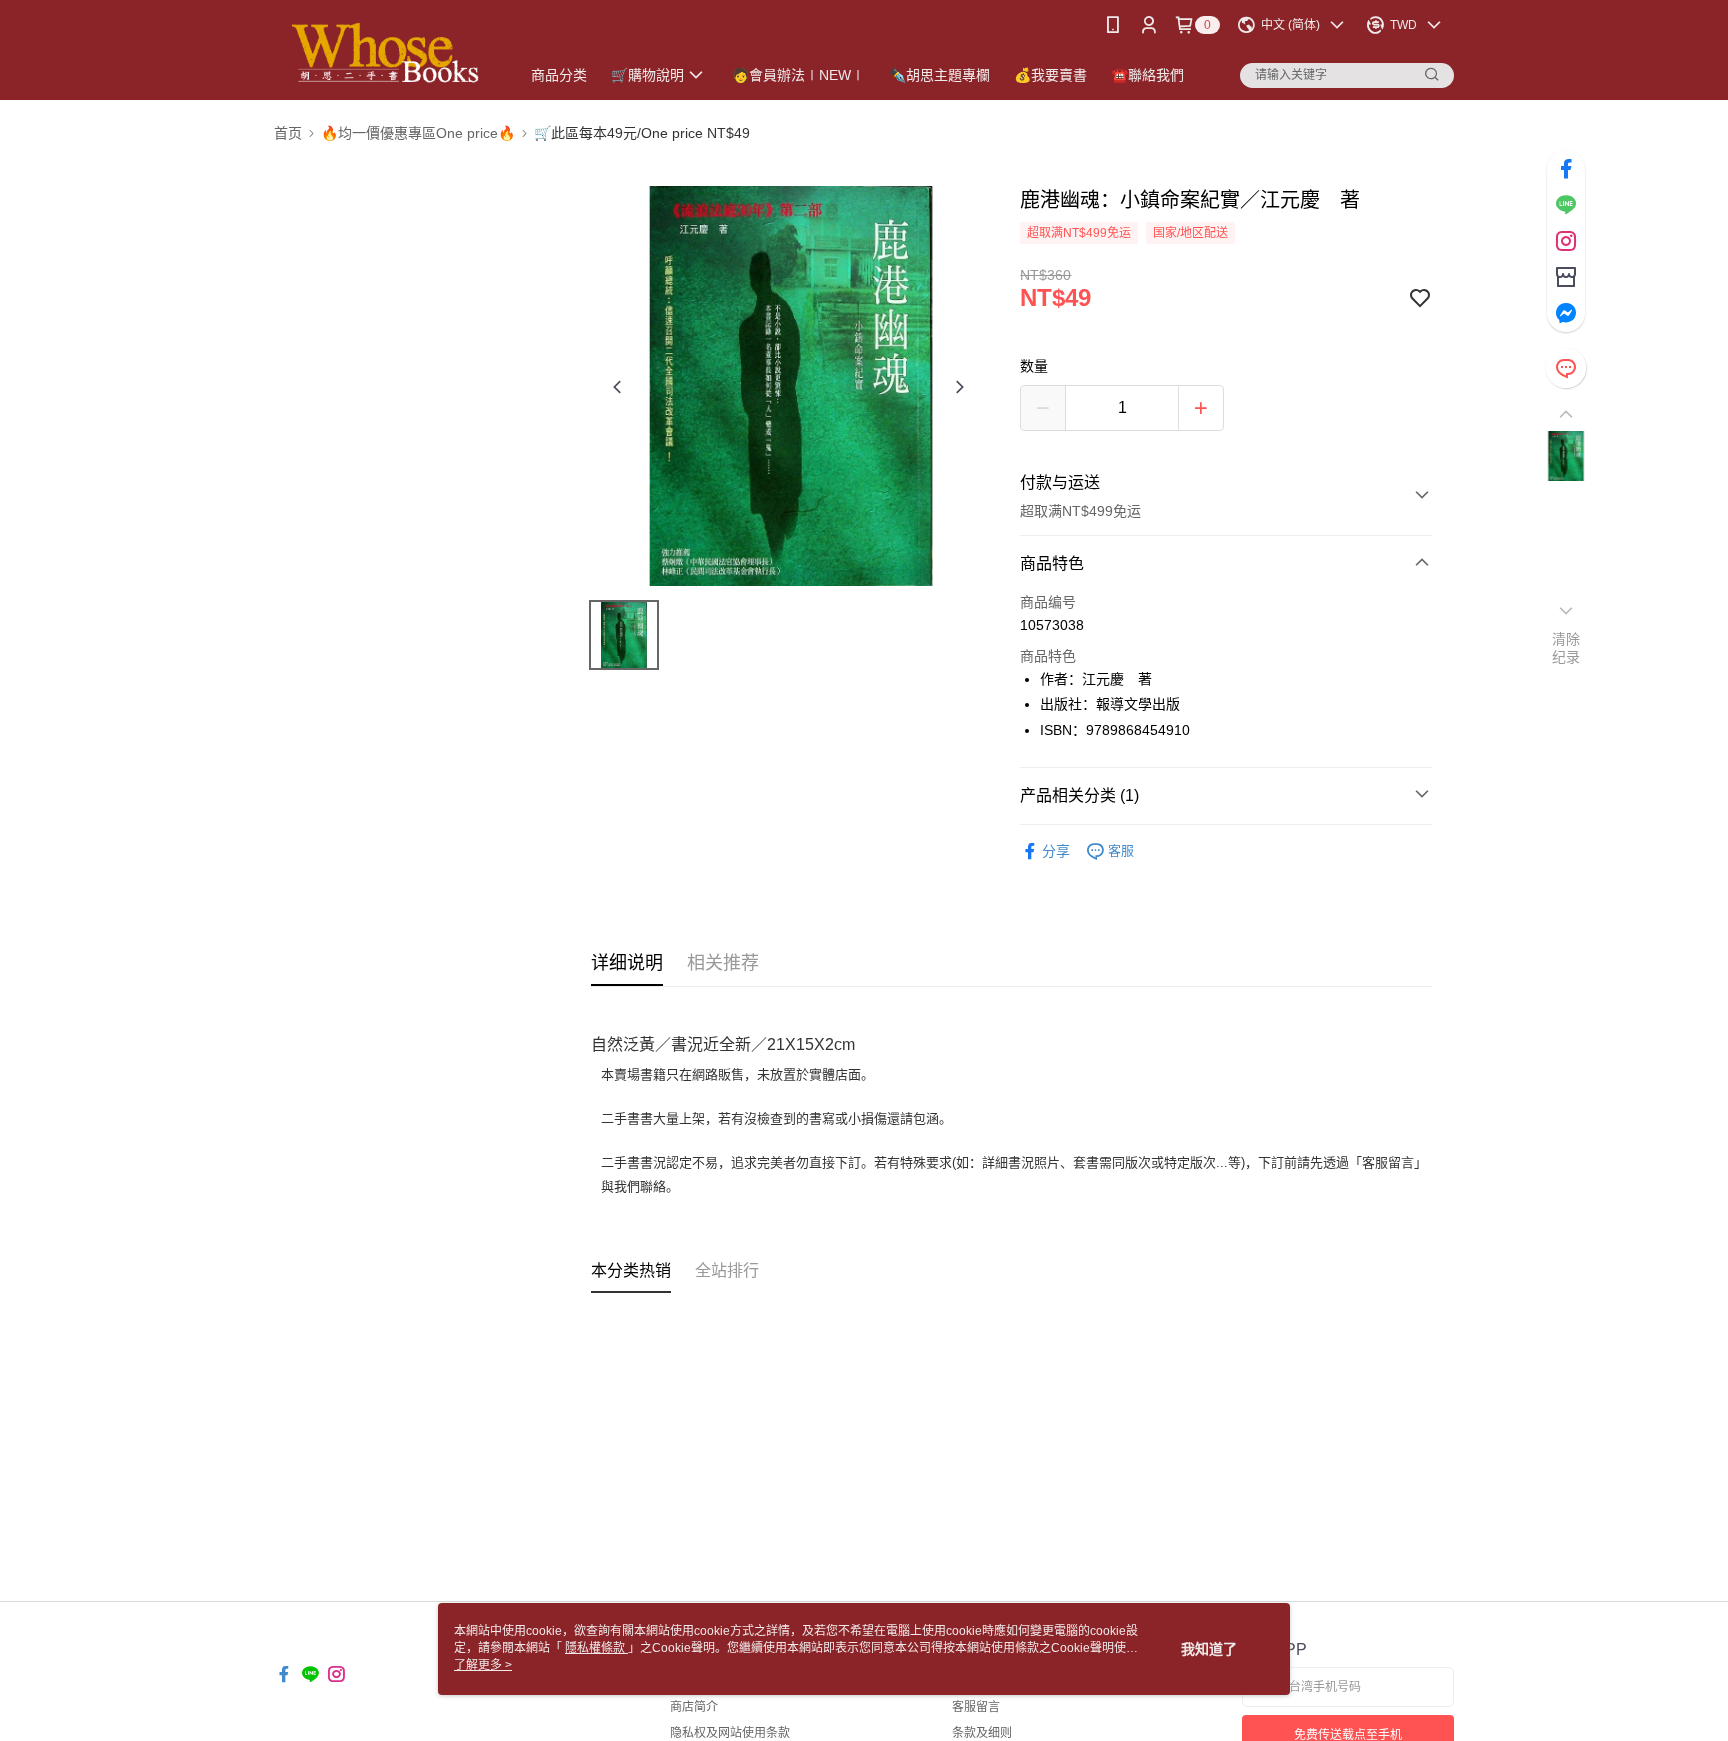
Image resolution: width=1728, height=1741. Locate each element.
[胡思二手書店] (385, 52)
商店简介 (694, 1707)
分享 (1056, 851)
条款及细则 (982, 1733)
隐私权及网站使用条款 (730, 1733)
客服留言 (976, 1707)
